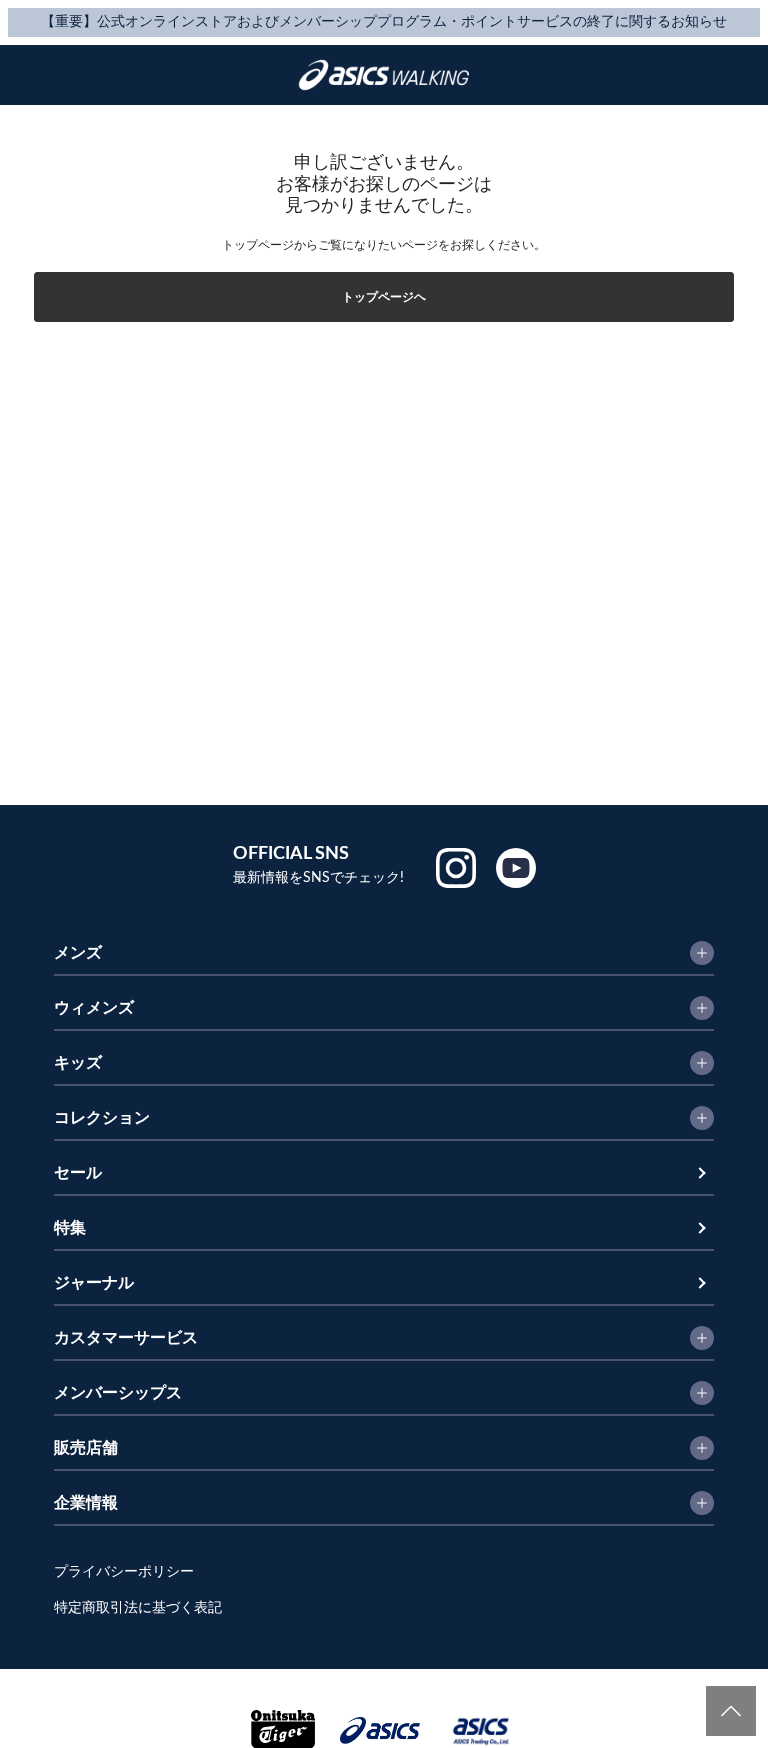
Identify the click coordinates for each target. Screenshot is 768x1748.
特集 (70, 1228)
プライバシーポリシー (124, 1572)
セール (78, 1173)
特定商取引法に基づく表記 (138, 1608)
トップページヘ (384, 297)
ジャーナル (94, 1283)
